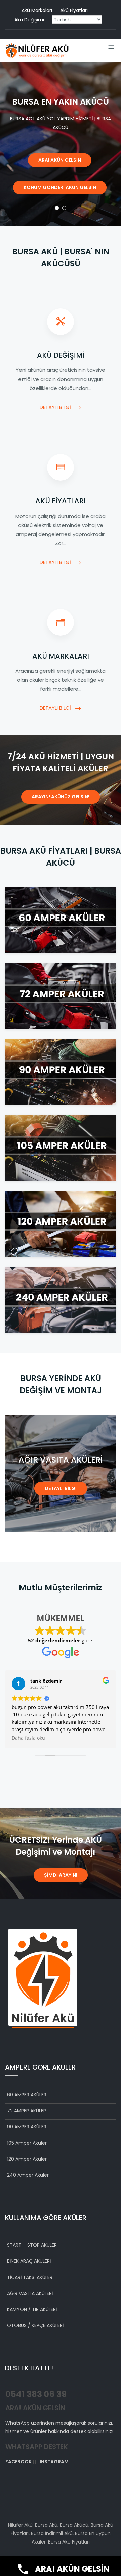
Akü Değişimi (29, 20)
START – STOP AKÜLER (32, 2245)
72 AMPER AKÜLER (27, 2111)
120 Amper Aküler (27, 2159)
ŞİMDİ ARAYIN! (61, 1875)
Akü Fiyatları (74, 10)
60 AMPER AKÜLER (27, 2095)
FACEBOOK (18, 2462)
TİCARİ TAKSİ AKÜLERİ (30, 2277)
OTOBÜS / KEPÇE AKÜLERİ (35, 2325)
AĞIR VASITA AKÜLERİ (30, 2293)
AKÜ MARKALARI (61, 656)
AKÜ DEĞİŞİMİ (61, 355)
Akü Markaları (37, 10)
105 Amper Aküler (27, 2143)
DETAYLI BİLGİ (55, 407)
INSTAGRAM (54, 2462)
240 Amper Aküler (28, 2175)
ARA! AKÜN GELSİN (60, 160)
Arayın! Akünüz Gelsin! (61, 797)
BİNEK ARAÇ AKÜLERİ (29, 2261)
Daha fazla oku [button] (67, 1738)
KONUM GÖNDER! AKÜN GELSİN (60, 187)
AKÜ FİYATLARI (61, 501)
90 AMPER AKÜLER (27, 2127)
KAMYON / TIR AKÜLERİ (32, 2309)
